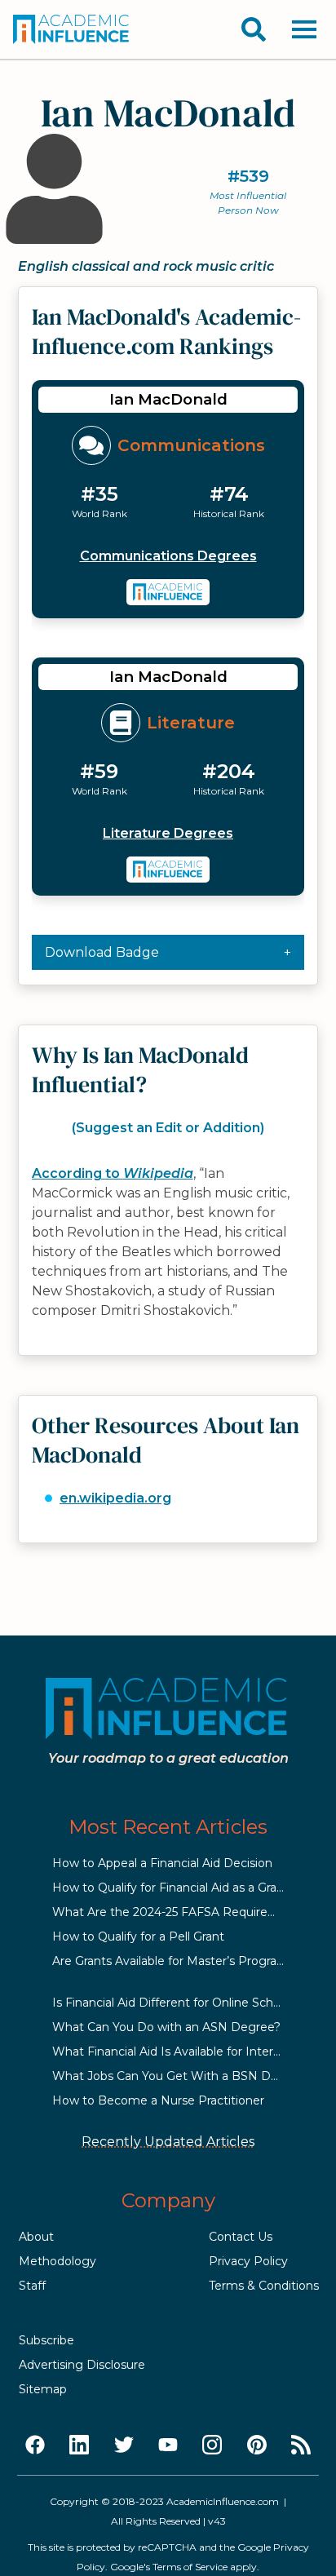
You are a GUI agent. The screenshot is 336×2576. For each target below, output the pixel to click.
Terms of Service (190, 2567)
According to (113, 1173)
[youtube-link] (168, 2445)
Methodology (57, 2261)
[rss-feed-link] (301, 2445)
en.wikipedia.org (115, 1498)
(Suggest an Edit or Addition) (168, 1128)
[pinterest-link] (257, 2445)
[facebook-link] (35, 2445)
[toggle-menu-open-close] (304, 29)
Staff (32, 2286)
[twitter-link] (124, 2445)
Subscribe (46, 2340)
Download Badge (102, 952)
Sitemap (43, 2389)
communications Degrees (168, 556)
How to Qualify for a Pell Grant (138, 1936)
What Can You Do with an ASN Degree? (166, 2027)
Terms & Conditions (264, 2286)
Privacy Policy (248, 2261)
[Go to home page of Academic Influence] (72, 29)
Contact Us (241, 2237)
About (36, 2237)
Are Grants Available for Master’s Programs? (177, 1961)
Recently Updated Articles (168, 2142)
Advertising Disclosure (82, 2365)
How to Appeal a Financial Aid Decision (162, 1863)
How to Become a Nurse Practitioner (158, 2100)
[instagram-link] (212, 2445)
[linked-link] (79, 2445)
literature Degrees (168, 833)
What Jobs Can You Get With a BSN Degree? (181, 2076)
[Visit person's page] (168, 592)
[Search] (254, 29)
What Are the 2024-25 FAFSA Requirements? (182, 1912)
